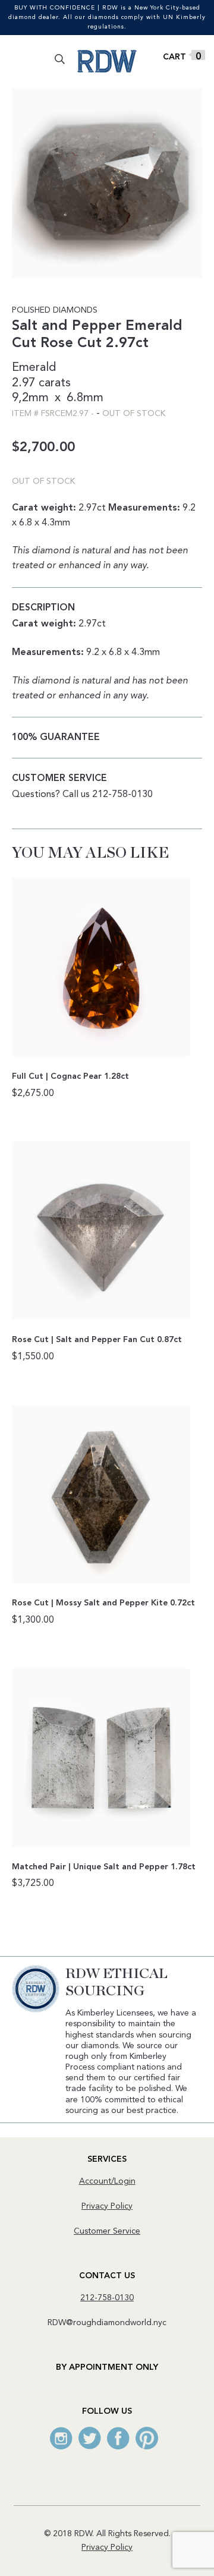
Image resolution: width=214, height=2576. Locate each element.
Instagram (61, 2438)
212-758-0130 (107, 2298)
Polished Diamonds (55, 310)
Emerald (34, 368)
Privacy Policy (107, 2206)
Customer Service (107, 2231)
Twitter (90, 2438)
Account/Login (107, 2181)
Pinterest (147, 2438)
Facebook (118, 2438)
